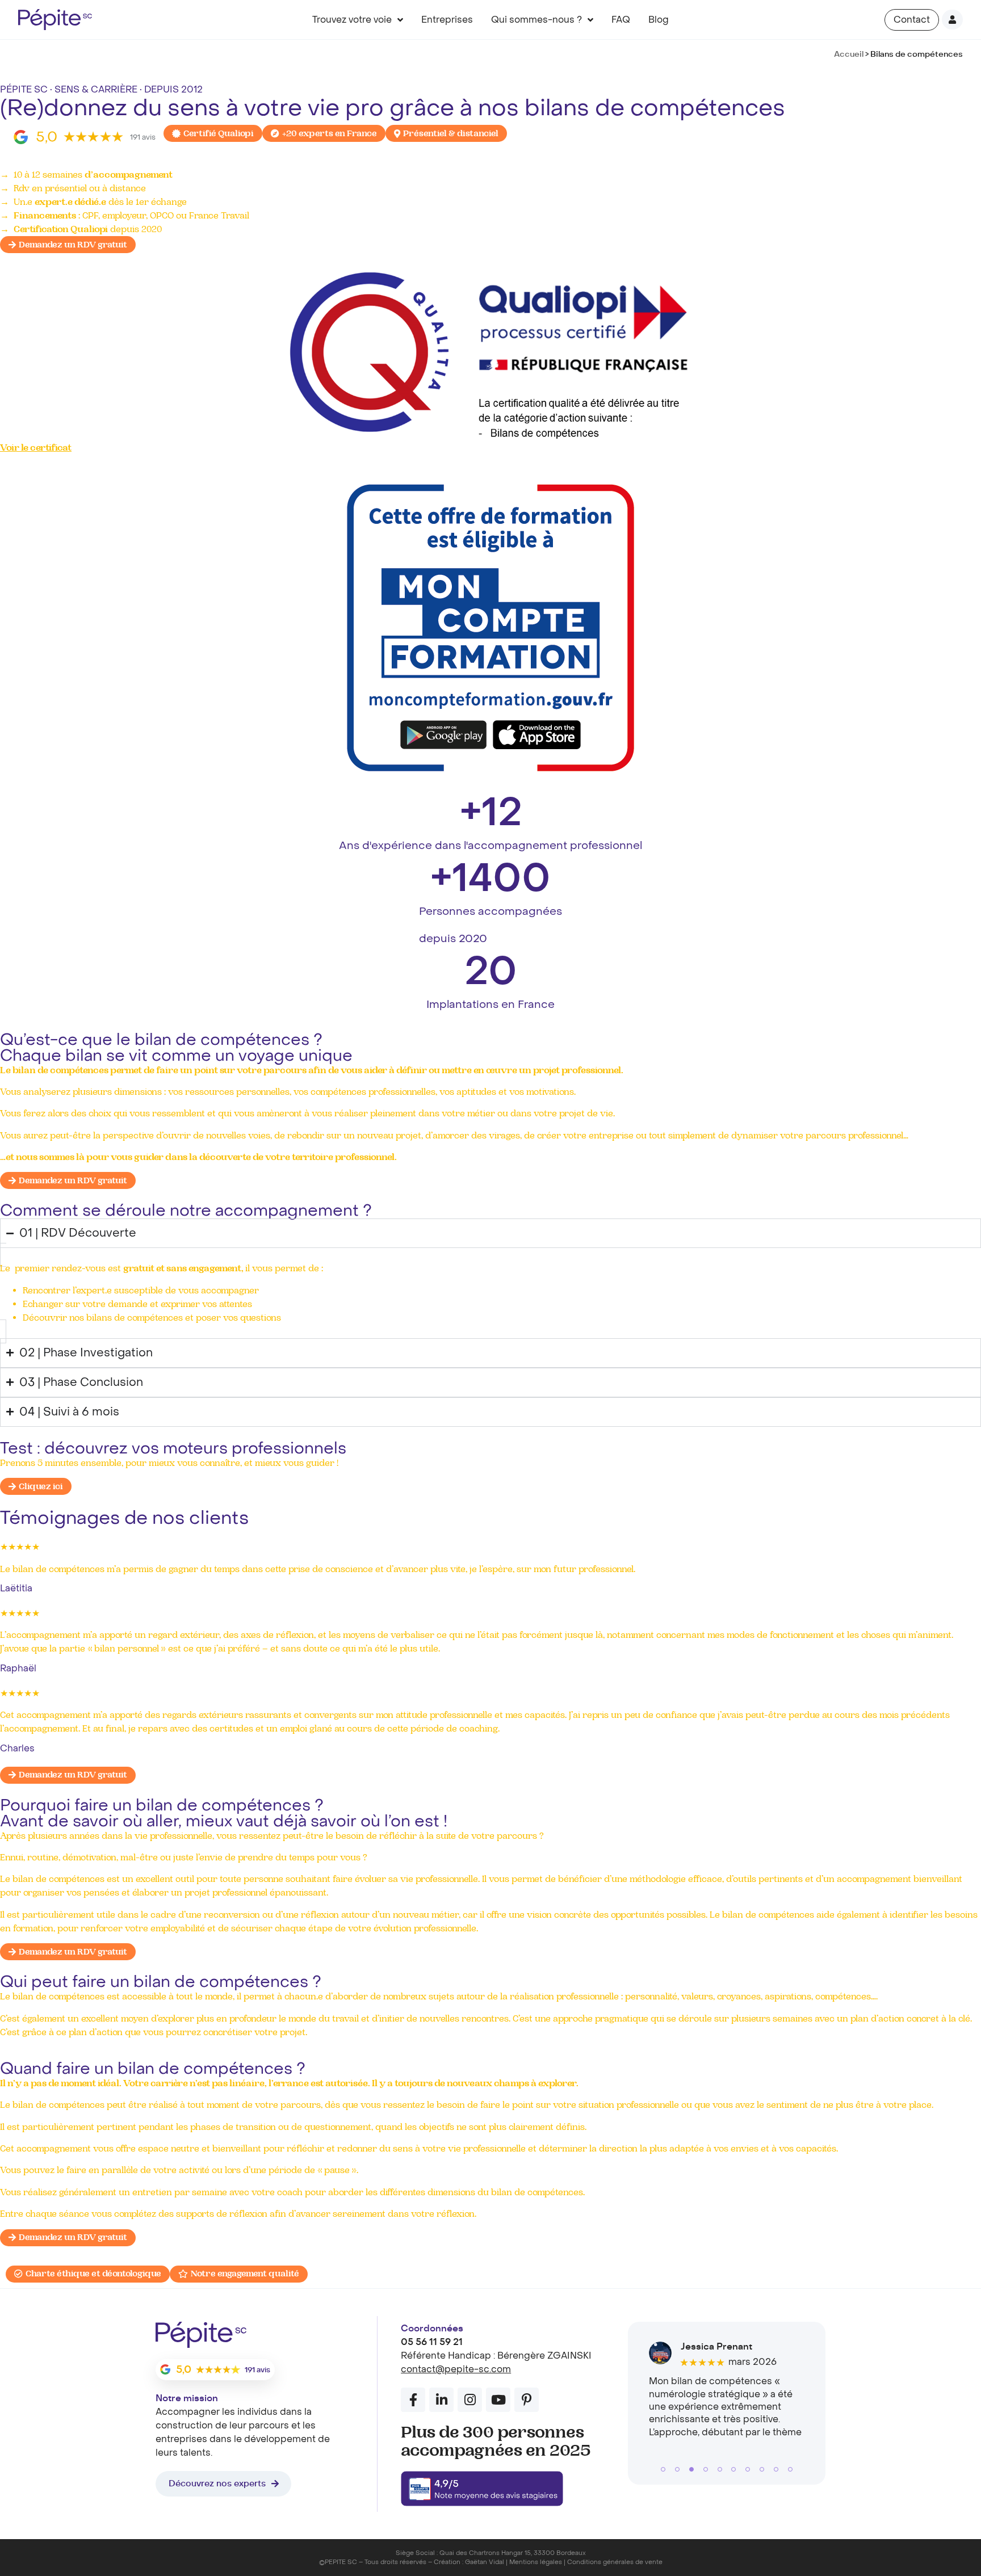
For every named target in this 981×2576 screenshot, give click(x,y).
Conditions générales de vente (615, 2562)
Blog (659, 20)
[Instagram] (470, 2400)
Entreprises (447, 20)
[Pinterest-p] (527, 2400)
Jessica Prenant (716, 2347)
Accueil (849, 54)
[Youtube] (498, 2400)
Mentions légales (536, 2562)
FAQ (621, 20)
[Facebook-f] (413, 2400)
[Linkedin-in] (441, 2400)
